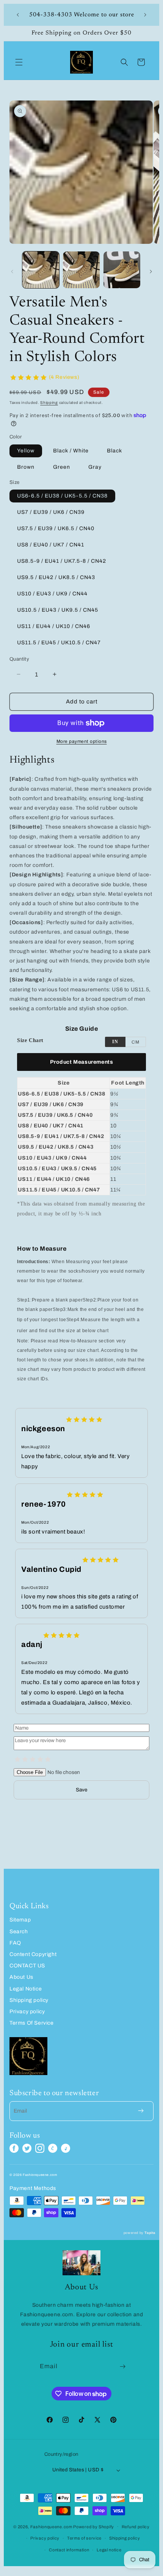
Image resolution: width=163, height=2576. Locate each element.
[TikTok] (66, 2148)
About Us (21, 1977)
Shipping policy (29, 2000)
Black (114, 451)
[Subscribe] (123, 2366)
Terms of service (84, 2538)
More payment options (82, 741)
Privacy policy (27, 2012)
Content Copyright (33, 1954)
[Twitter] (27, 2148)
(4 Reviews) (64, 377)
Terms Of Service (32, 2023)
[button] (19, 62)
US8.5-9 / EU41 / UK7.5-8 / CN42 (62, 561)
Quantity (19, 659)
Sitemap (20, 1920)
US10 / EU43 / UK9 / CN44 (52, 594)
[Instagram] (40, 2148)
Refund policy (136, 2527)
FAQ (15, 1943)
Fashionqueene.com (51, 2526)
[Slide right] (151, 272)
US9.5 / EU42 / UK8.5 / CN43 (56, 577)
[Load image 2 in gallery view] (81, 270)
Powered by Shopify (94, 2526)
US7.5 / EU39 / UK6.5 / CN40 (56, 528)
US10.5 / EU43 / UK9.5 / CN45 (58, 610)
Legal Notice (26, 1989)
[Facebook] (14, 2148)
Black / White (71, 451)
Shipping (49, 403)
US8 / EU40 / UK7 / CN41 (51, 545)
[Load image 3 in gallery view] (122, 270)
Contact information (69, 2550)
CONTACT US (27, 1966)
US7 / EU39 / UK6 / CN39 (51, 512)
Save (81, 1790)
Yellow (26, 451)
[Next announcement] (145, 15)
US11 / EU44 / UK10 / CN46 (54, 626)
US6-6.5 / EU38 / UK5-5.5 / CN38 (62, 496)
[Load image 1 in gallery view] (41, 270)
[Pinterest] (53, 2148)
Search (19, 1932)
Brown (26, 467)
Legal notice (109, 2550)
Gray (95, 467)
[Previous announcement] (18, 15)
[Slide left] (12, 272)
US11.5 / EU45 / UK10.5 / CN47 (59, 643)
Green (62, 467)
